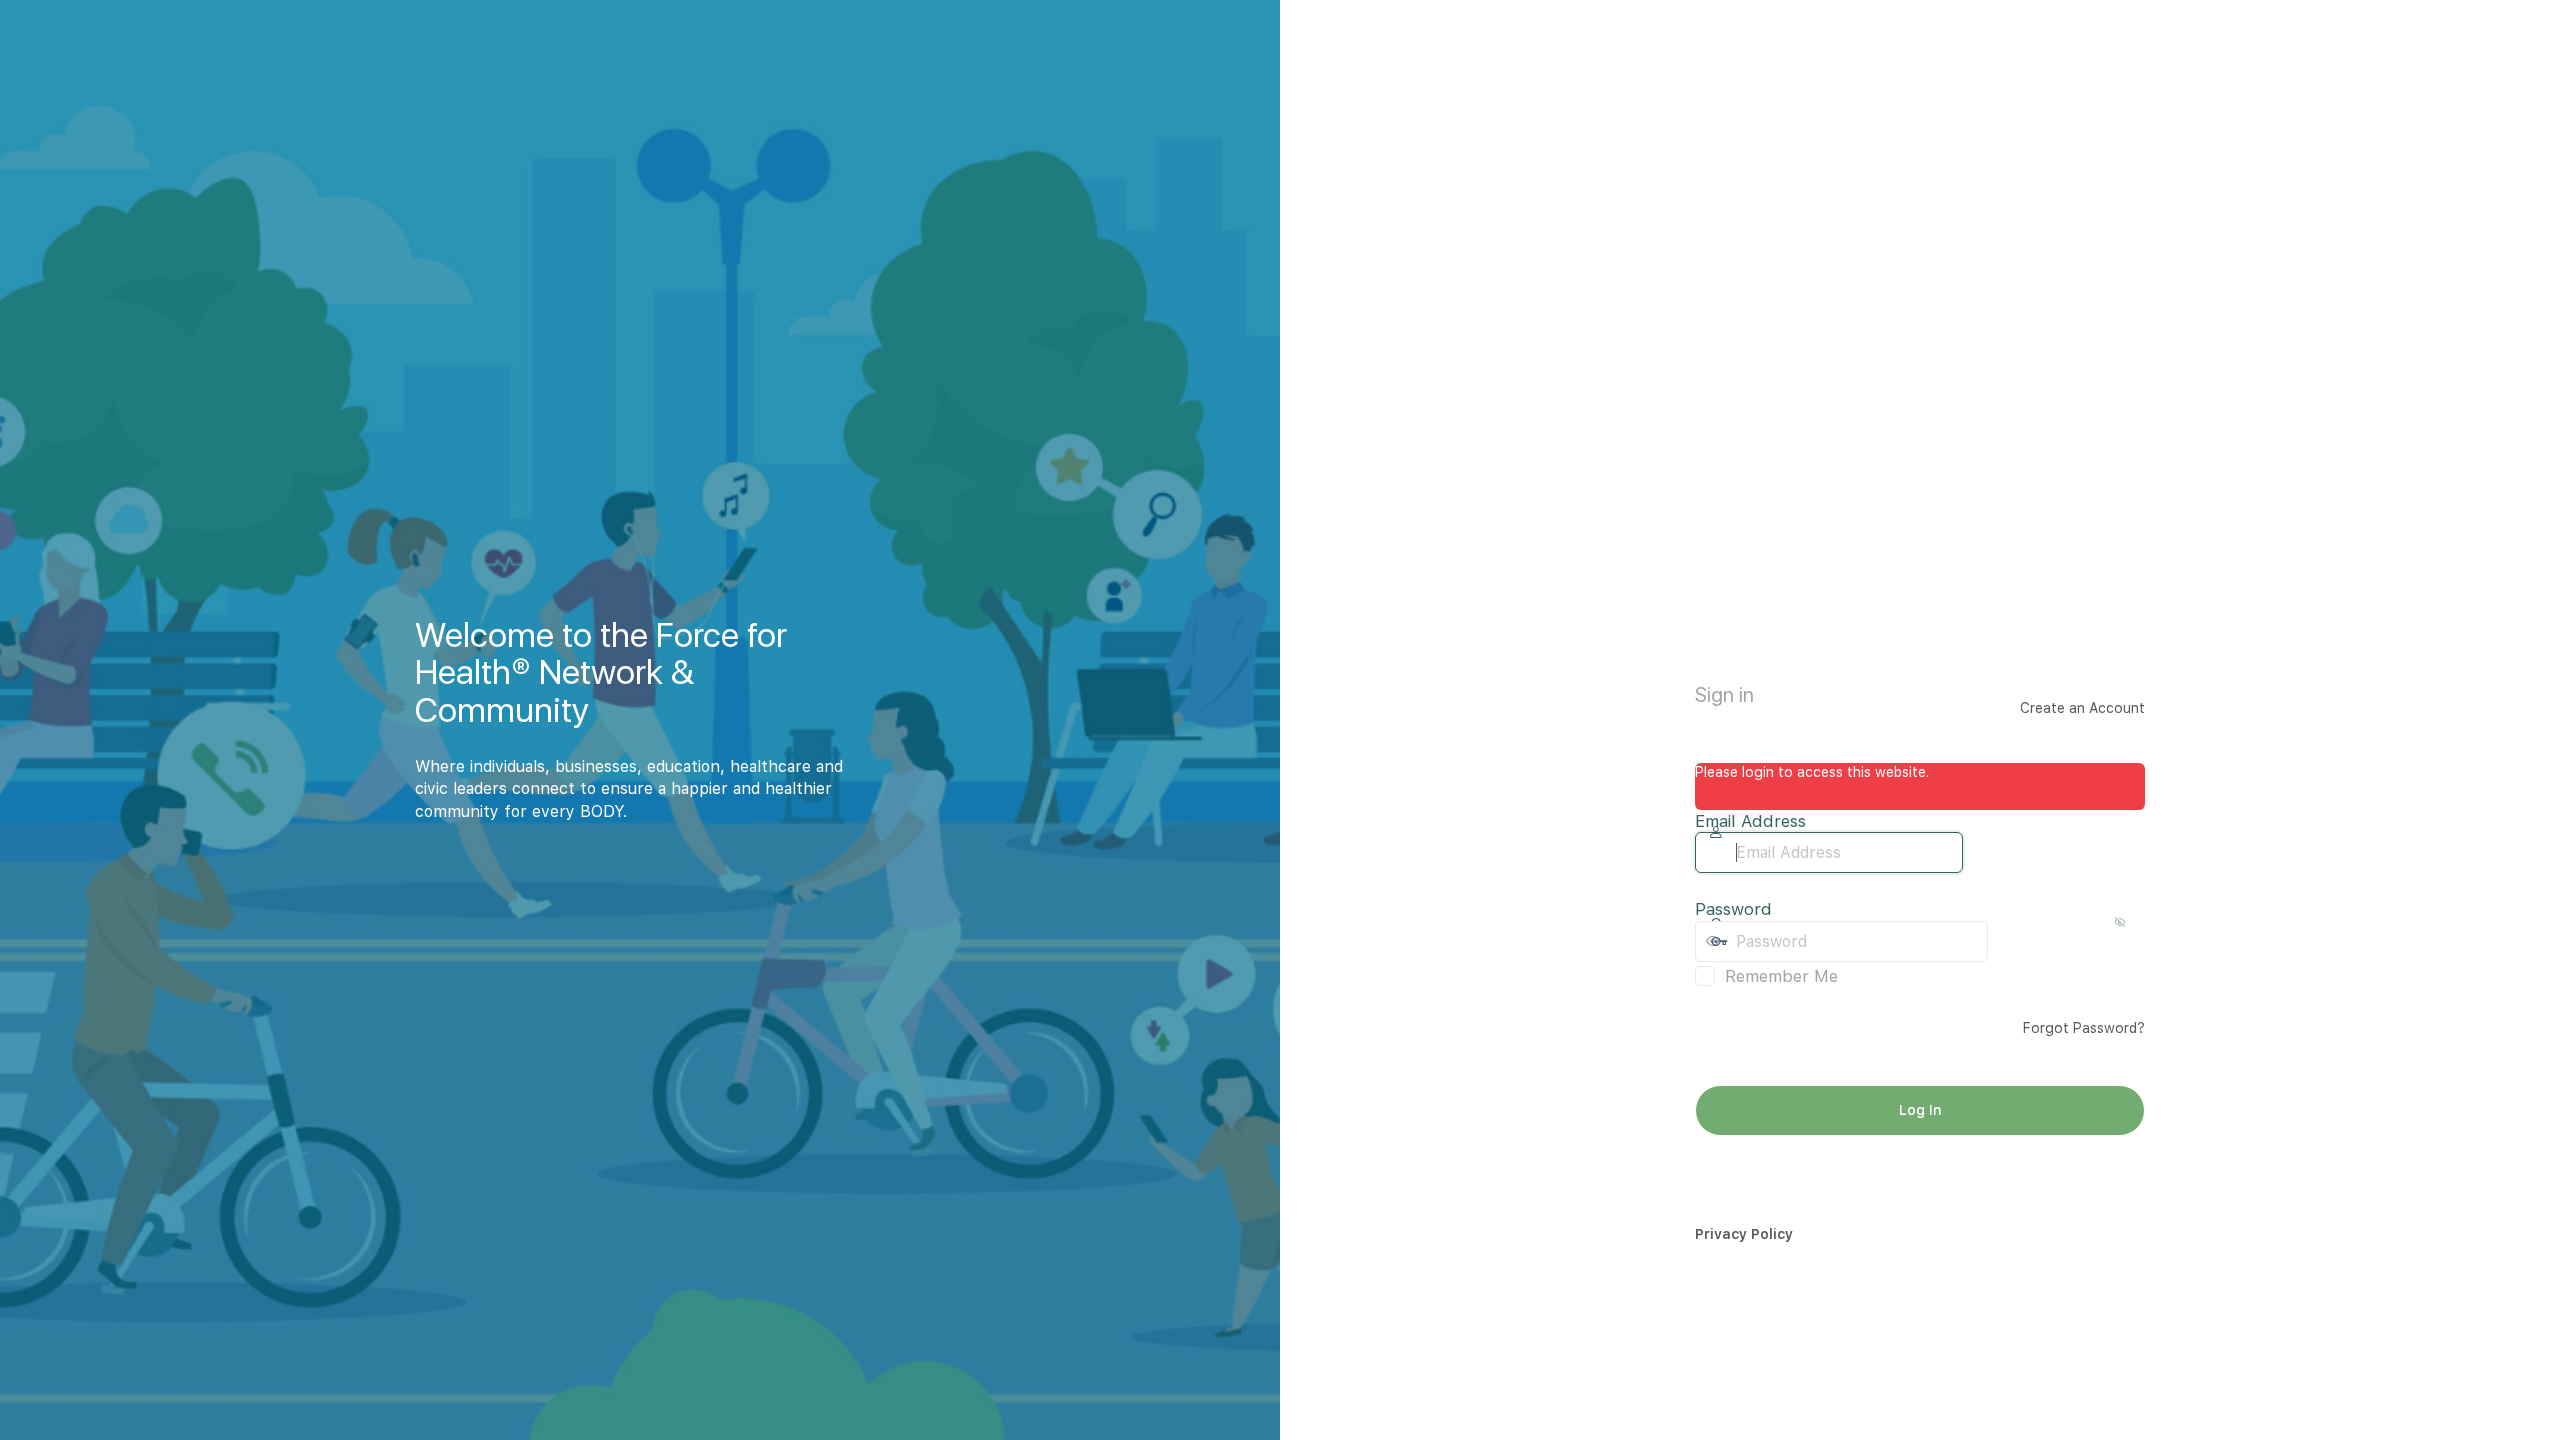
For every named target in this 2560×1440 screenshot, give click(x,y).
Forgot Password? (2084, 1028)
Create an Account (2082, 708)
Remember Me (1781, 976)
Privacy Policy (1744, 1234)
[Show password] (2008, 941)
